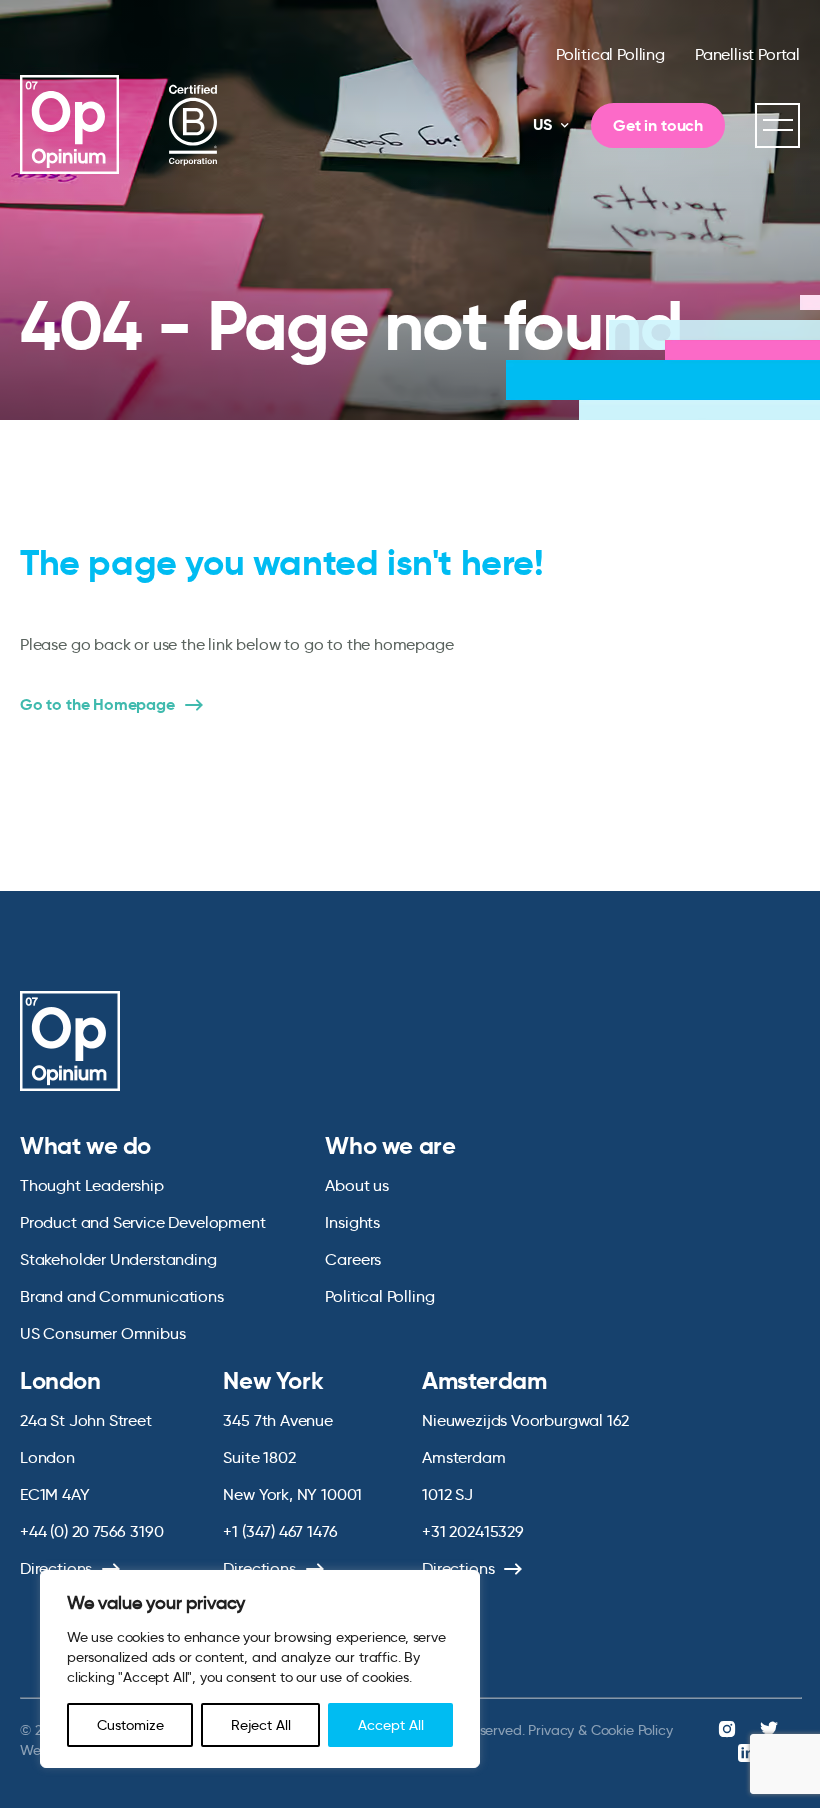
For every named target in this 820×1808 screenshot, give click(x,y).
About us (357, 1185)
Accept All (391, 1725)
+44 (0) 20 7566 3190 (91, 1531)
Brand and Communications (122, 1296)
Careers (353, 1259)
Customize (130, 1725)
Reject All (261, 1725)
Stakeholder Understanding (118, 1259)
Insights (352, 1222)
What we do (85, 1146)
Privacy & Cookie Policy (600, 1730)
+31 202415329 (473, 1531)
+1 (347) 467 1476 (280, 1531)
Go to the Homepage (97, 705)
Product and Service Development (142, 1222)
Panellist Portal (747, 54)
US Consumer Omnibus (103, 1333)
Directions (56, 1568)
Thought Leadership (92, 1185)
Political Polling (610, 54)
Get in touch (658, 125)
